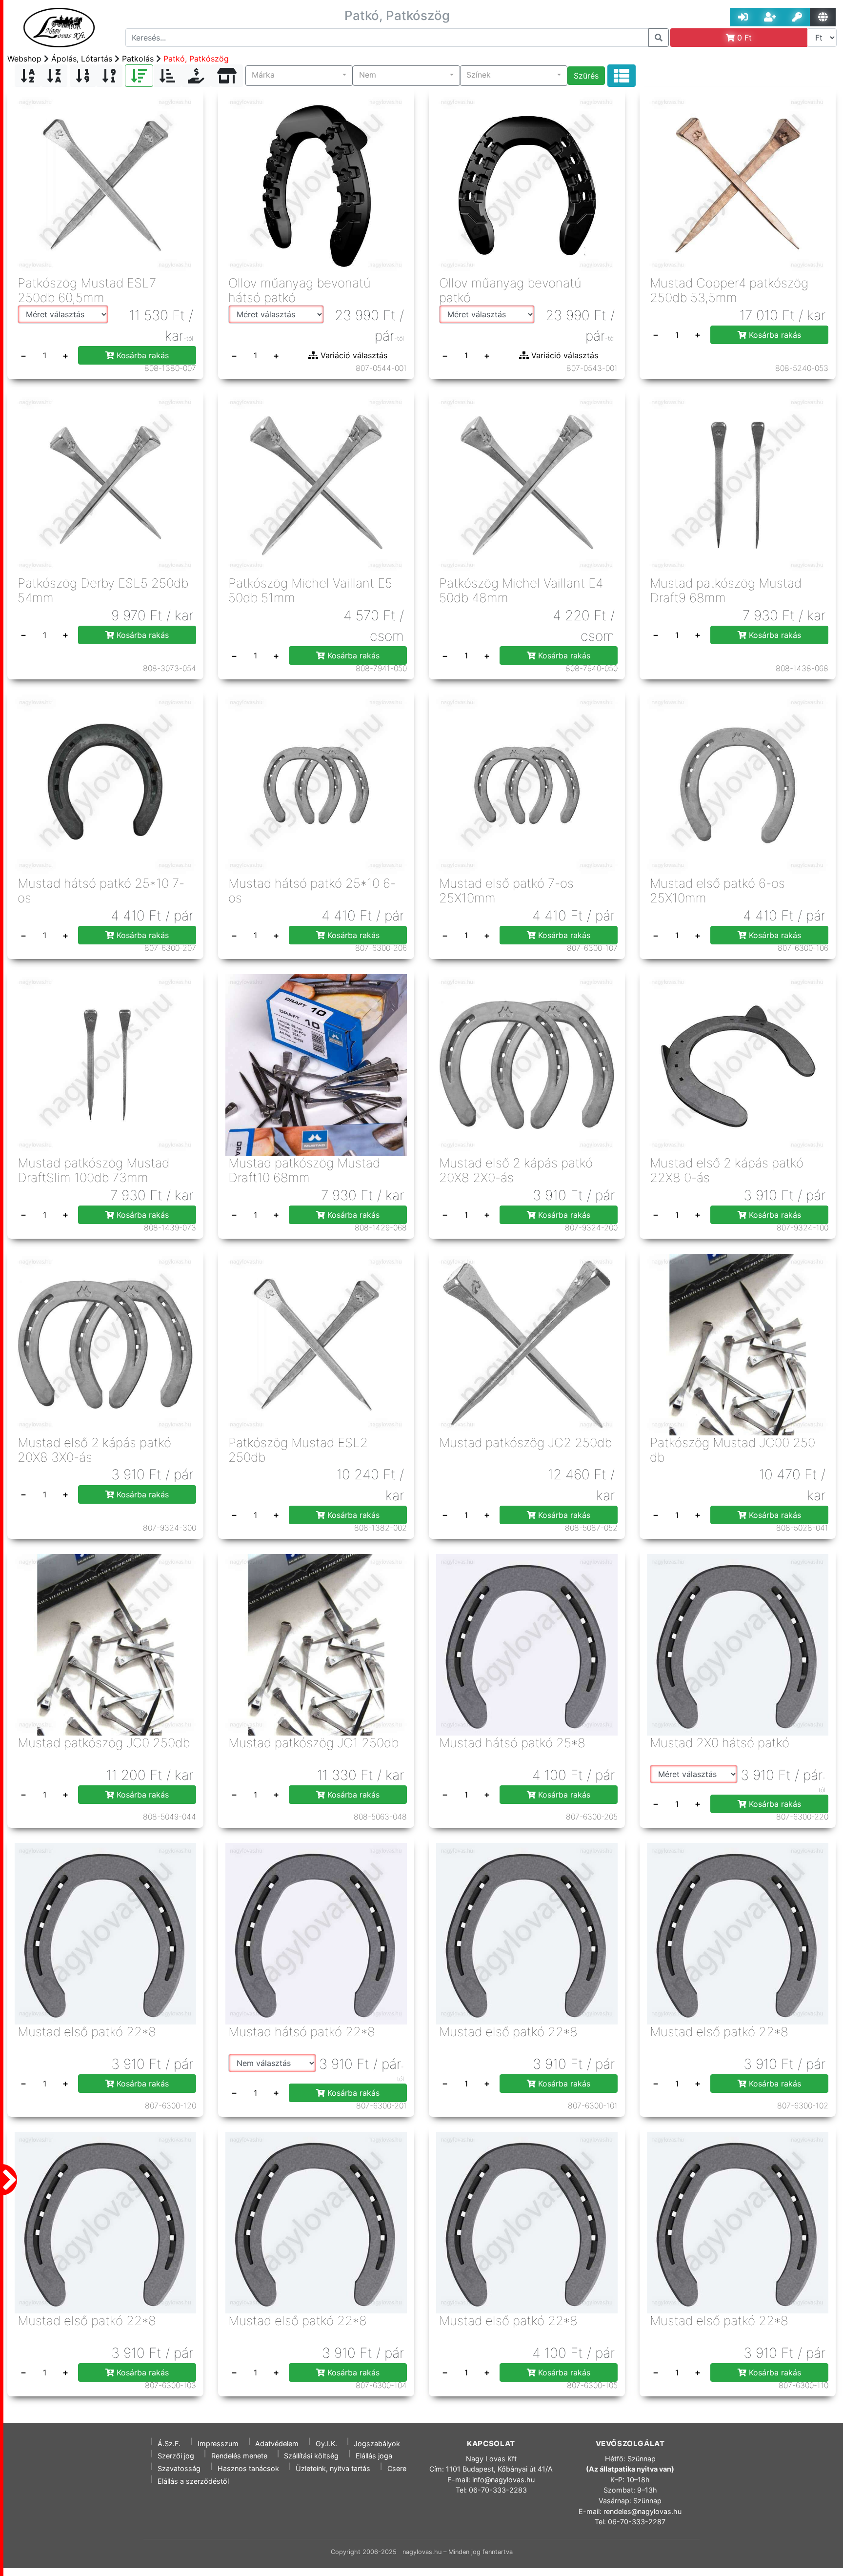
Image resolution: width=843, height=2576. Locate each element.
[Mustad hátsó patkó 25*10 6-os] (316, 785)
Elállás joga (374, 2456)
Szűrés (586, 76)
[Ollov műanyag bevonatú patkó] (527, 184)
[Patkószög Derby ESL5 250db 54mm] (105, 484)
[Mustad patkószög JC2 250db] (527, 1344)
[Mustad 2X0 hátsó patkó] (738, 1644)
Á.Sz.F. (169, 2443)
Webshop (24, 59)
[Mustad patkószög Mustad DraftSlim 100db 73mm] (105, 1064)
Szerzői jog (176, 2456)
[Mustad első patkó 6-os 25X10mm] (738, 785)
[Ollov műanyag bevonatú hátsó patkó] (316, 184)
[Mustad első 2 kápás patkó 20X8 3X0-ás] (105, 1344)
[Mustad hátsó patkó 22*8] (316, 1933)
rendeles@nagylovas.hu (642, 2511)
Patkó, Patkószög (196, 59)
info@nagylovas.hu (503, 2480)
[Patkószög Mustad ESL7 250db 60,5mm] (105, 184)
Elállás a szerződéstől (193, 2481)
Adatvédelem (277, 2443)
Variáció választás (353, 355)
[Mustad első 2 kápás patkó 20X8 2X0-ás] (527, 1064)
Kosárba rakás (141, 355)
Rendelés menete (239, 2456)
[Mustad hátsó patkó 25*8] (527, 1644)
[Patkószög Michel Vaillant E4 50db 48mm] (527, 484)
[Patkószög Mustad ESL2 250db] (316, 1344)
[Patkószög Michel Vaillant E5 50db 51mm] (316, 484)
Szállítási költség (311, 2456)
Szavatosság (179, 2468)
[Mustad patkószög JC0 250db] (105, 1644)
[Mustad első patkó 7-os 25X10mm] (527, 785)
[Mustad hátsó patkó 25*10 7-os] (105, 785)
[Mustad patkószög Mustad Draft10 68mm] (316, 1064)
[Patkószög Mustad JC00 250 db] (738, 1344)
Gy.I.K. (326, 2443)
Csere (397, 2468)
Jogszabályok (377, 2443)
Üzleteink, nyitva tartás (333, 2468)
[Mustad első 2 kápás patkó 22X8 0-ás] (738, 1064)
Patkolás (138, 59)
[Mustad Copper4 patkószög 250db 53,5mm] (738, 184)
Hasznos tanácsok (248, 2468)
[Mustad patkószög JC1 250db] (316, 1644)
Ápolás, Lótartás (82, 59)
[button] (299, 76)
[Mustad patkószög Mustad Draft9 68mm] (738, 484)
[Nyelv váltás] (823, 17)
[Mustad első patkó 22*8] (105, 1933)
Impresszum (218, 2443)
